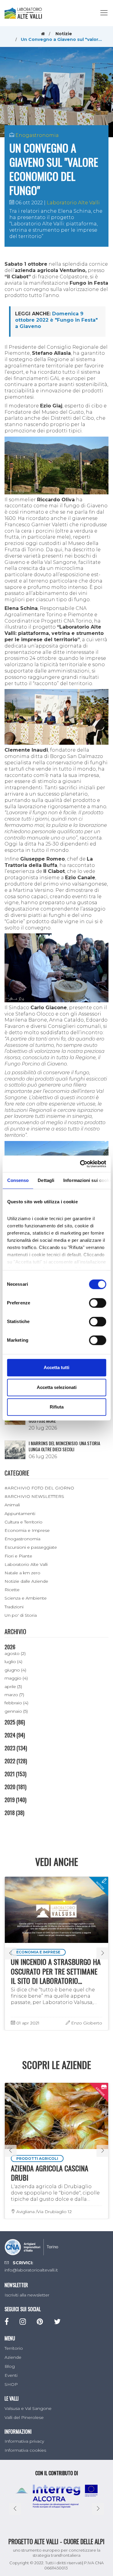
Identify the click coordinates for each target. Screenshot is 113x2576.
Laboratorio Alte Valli (73, 203)
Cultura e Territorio (24, 1522)
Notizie (64, 34)
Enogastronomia (37, 135)
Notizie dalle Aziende (26, 1581)
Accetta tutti (56, 1367)
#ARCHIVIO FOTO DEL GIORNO (39, 1488)
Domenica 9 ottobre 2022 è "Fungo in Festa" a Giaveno (56, 320)
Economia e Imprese (27, 1530)
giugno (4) (15, 1670)
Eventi (11, 2375)
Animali (12, 1505)
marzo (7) (14, 1695)
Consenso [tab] (18, 1180)
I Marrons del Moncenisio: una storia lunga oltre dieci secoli (64, 1446)
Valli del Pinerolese (24, 2417)
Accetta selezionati (57, 1387)
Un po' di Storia (21, 1615)
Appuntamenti (20, 1514)
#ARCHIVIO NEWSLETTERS (34, 1496)
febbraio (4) (16, 1703)
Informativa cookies (25, 2450)
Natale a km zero (22, 1573)
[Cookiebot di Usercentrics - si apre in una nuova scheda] (80, 1164)
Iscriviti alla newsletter (27, 2295)
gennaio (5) (16, 1711)
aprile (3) (13, 1687)
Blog (10, 2366)
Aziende (13, 2357)
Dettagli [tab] (46, 1180)
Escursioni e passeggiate (31, 1547)
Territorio (14, 2348)
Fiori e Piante (18, 1556)
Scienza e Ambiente (26, 1598)
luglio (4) (13, 1662)
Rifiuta (57, 1407)
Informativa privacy (24, 2441)
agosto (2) (15, 1653)
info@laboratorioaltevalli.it (31, 2270)
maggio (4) (16, 1678)
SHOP (11, 2384)
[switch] (97, 1303)
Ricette (12, 1590)
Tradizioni (14, 1607)
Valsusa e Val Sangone (28, 2408)
